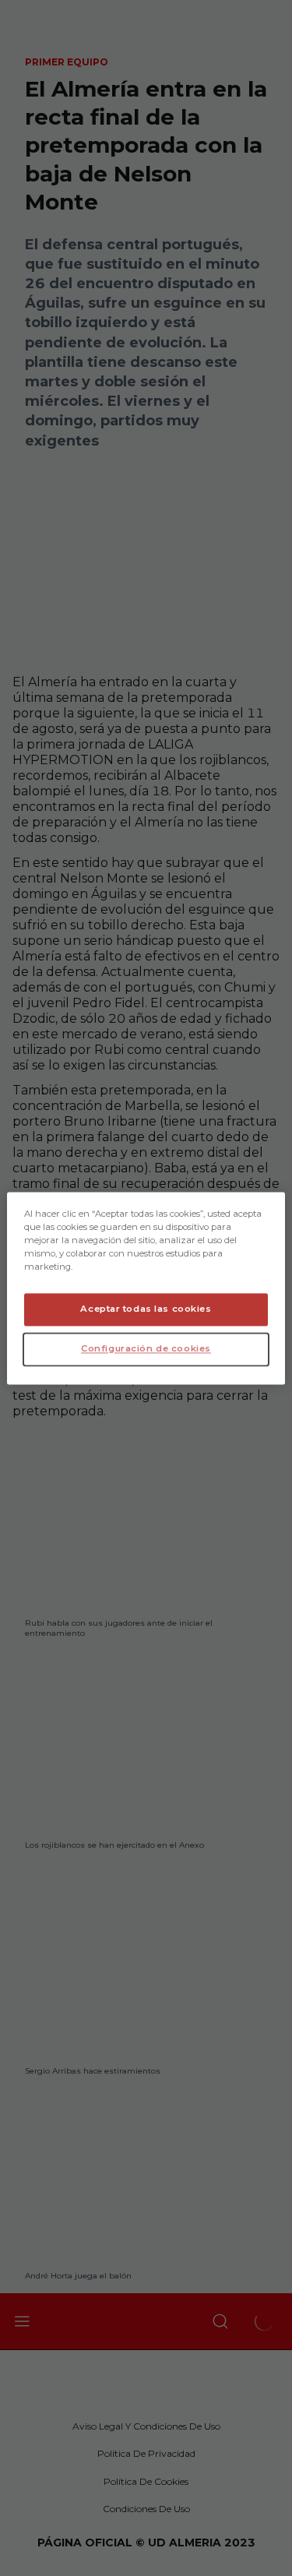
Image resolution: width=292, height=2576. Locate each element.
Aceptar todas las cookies (146, 1309)
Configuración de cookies (146, 1348)
